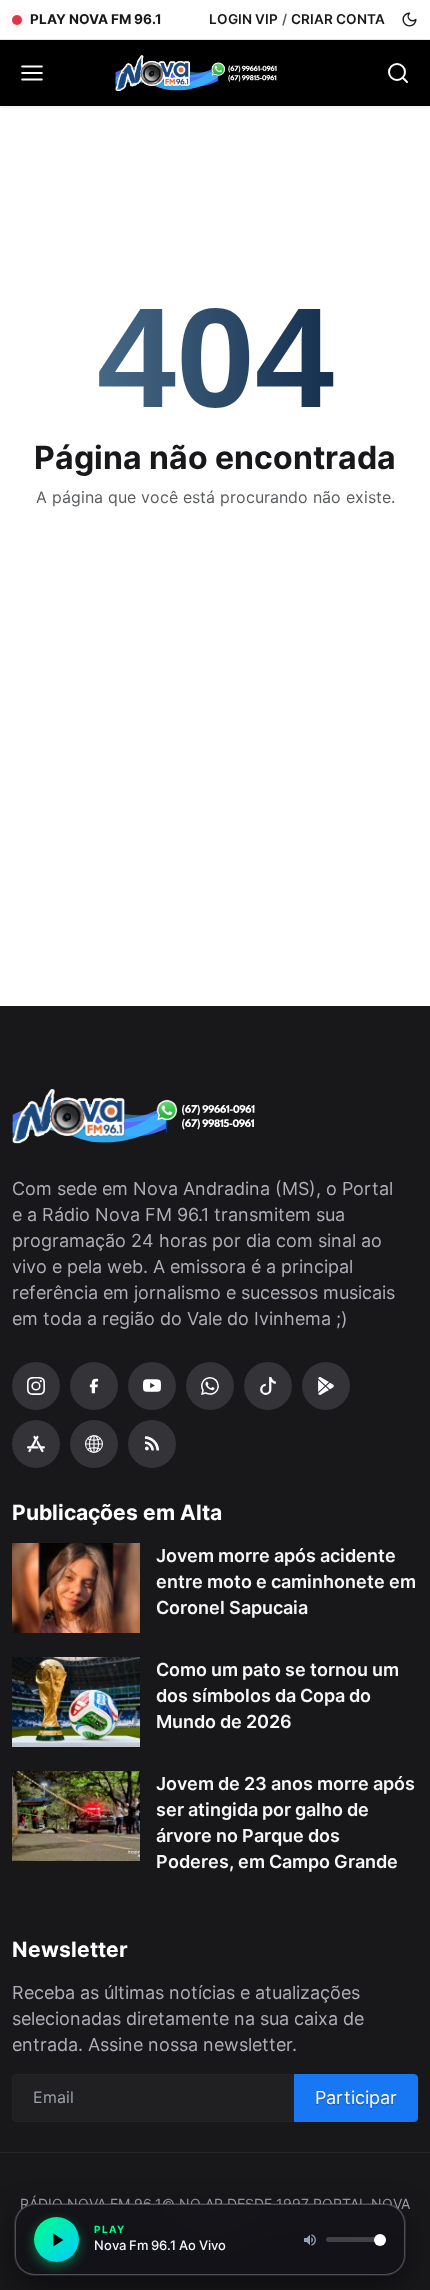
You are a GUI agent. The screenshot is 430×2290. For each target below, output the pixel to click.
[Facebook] (94, 1386)
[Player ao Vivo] (94, 1444)
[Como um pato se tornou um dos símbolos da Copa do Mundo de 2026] (76, 1702)
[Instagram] (36, 1386)
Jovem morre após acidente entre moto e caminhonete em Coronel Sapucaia (286, 1581)
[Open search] (398, 73)
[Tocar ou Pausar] (56, 2239)
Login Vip (243, 19)
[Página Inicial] (215, 73)
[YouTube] (152, 1386)
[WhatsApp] (210, 1386)
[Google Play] (326, 1386)
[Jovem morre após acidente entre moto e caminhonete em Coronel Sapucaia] (76, 1588)
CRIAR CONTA (338, 19)
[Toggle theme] (409, 19)
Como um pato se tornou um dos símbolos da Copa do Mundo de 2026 (277, 1695)
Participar (356, 2097)
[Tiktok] (268, 1386)
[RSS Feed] (152, 1444)
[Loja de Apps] (36, 1444)
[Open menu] (32, 73)
